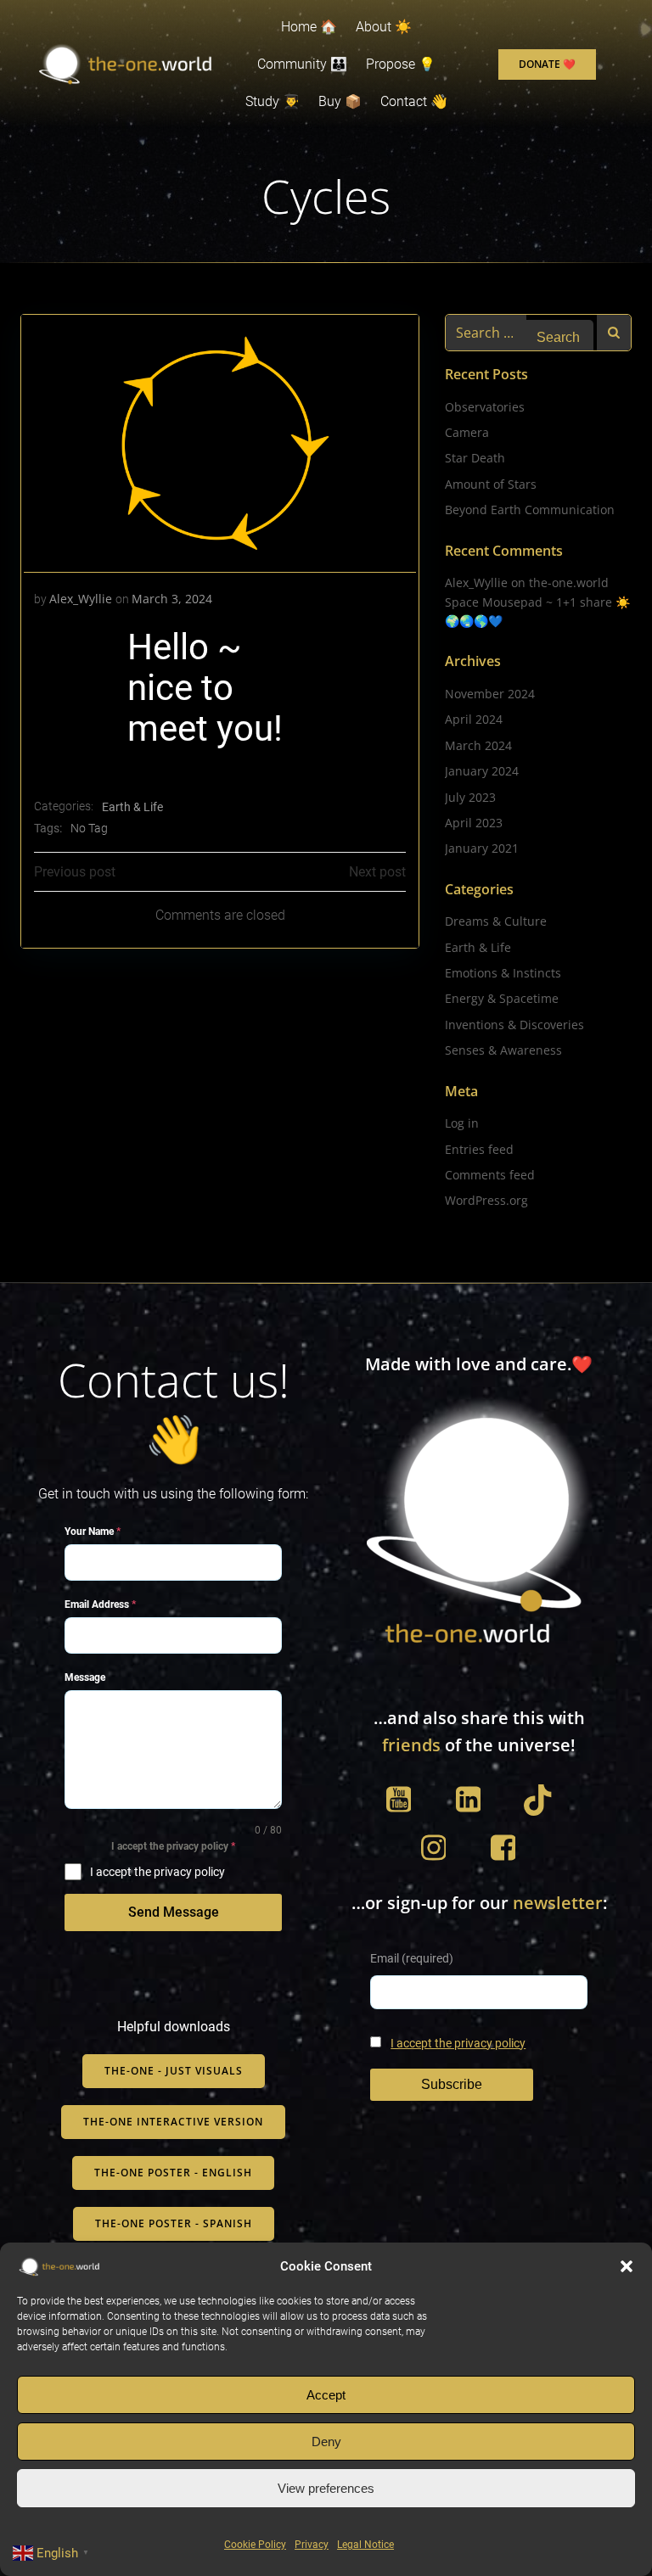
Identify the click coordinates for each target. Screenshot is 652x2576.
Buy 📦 (340, 101)
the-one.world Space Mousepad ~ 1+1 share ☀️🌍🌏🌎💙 (537, 602)
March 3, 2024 (172, 599)
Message (85, 1677)
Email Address (100, 1604)
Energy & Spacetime (502, 998)
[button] (627, 2266)
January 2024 (482, 771)
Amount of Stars (491, 484)
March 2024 (478, 745)
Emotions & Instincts (503, 973)
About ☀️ (384, 27)
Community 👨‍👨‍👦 (302, 64)
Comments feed (490, 1175)
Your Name (93, 1532)
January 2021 (482, 848)
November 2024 (490, 694)
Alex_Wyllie (81, 599)
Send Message (174, 1912)
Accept (326, 2395)
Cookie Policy (255, 2545)
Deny (326, 2442)
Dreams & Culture (496, 921)
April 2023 (474, 823)
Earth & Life (132, 807)
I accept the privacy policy (458, 2044)
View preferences (326, 2488)
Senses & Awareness (503, 1050)
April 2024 (474, 719)
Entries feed (479, 1149)
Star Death (475, 458)
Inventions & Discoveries (514, 1025)
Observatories (485, 407)
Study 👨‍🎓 (273, 101)
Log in (462, 1123)
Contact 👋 (414, 101)
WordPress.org (486, 1200)
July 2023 (470, 797)
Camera (467, 432)
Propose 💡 (401, 64)
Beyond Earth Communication (530, 510)
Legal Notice (365, 2545)
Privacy (312, 2545)
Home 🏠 (309, 27)
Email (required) (412, 1959)
